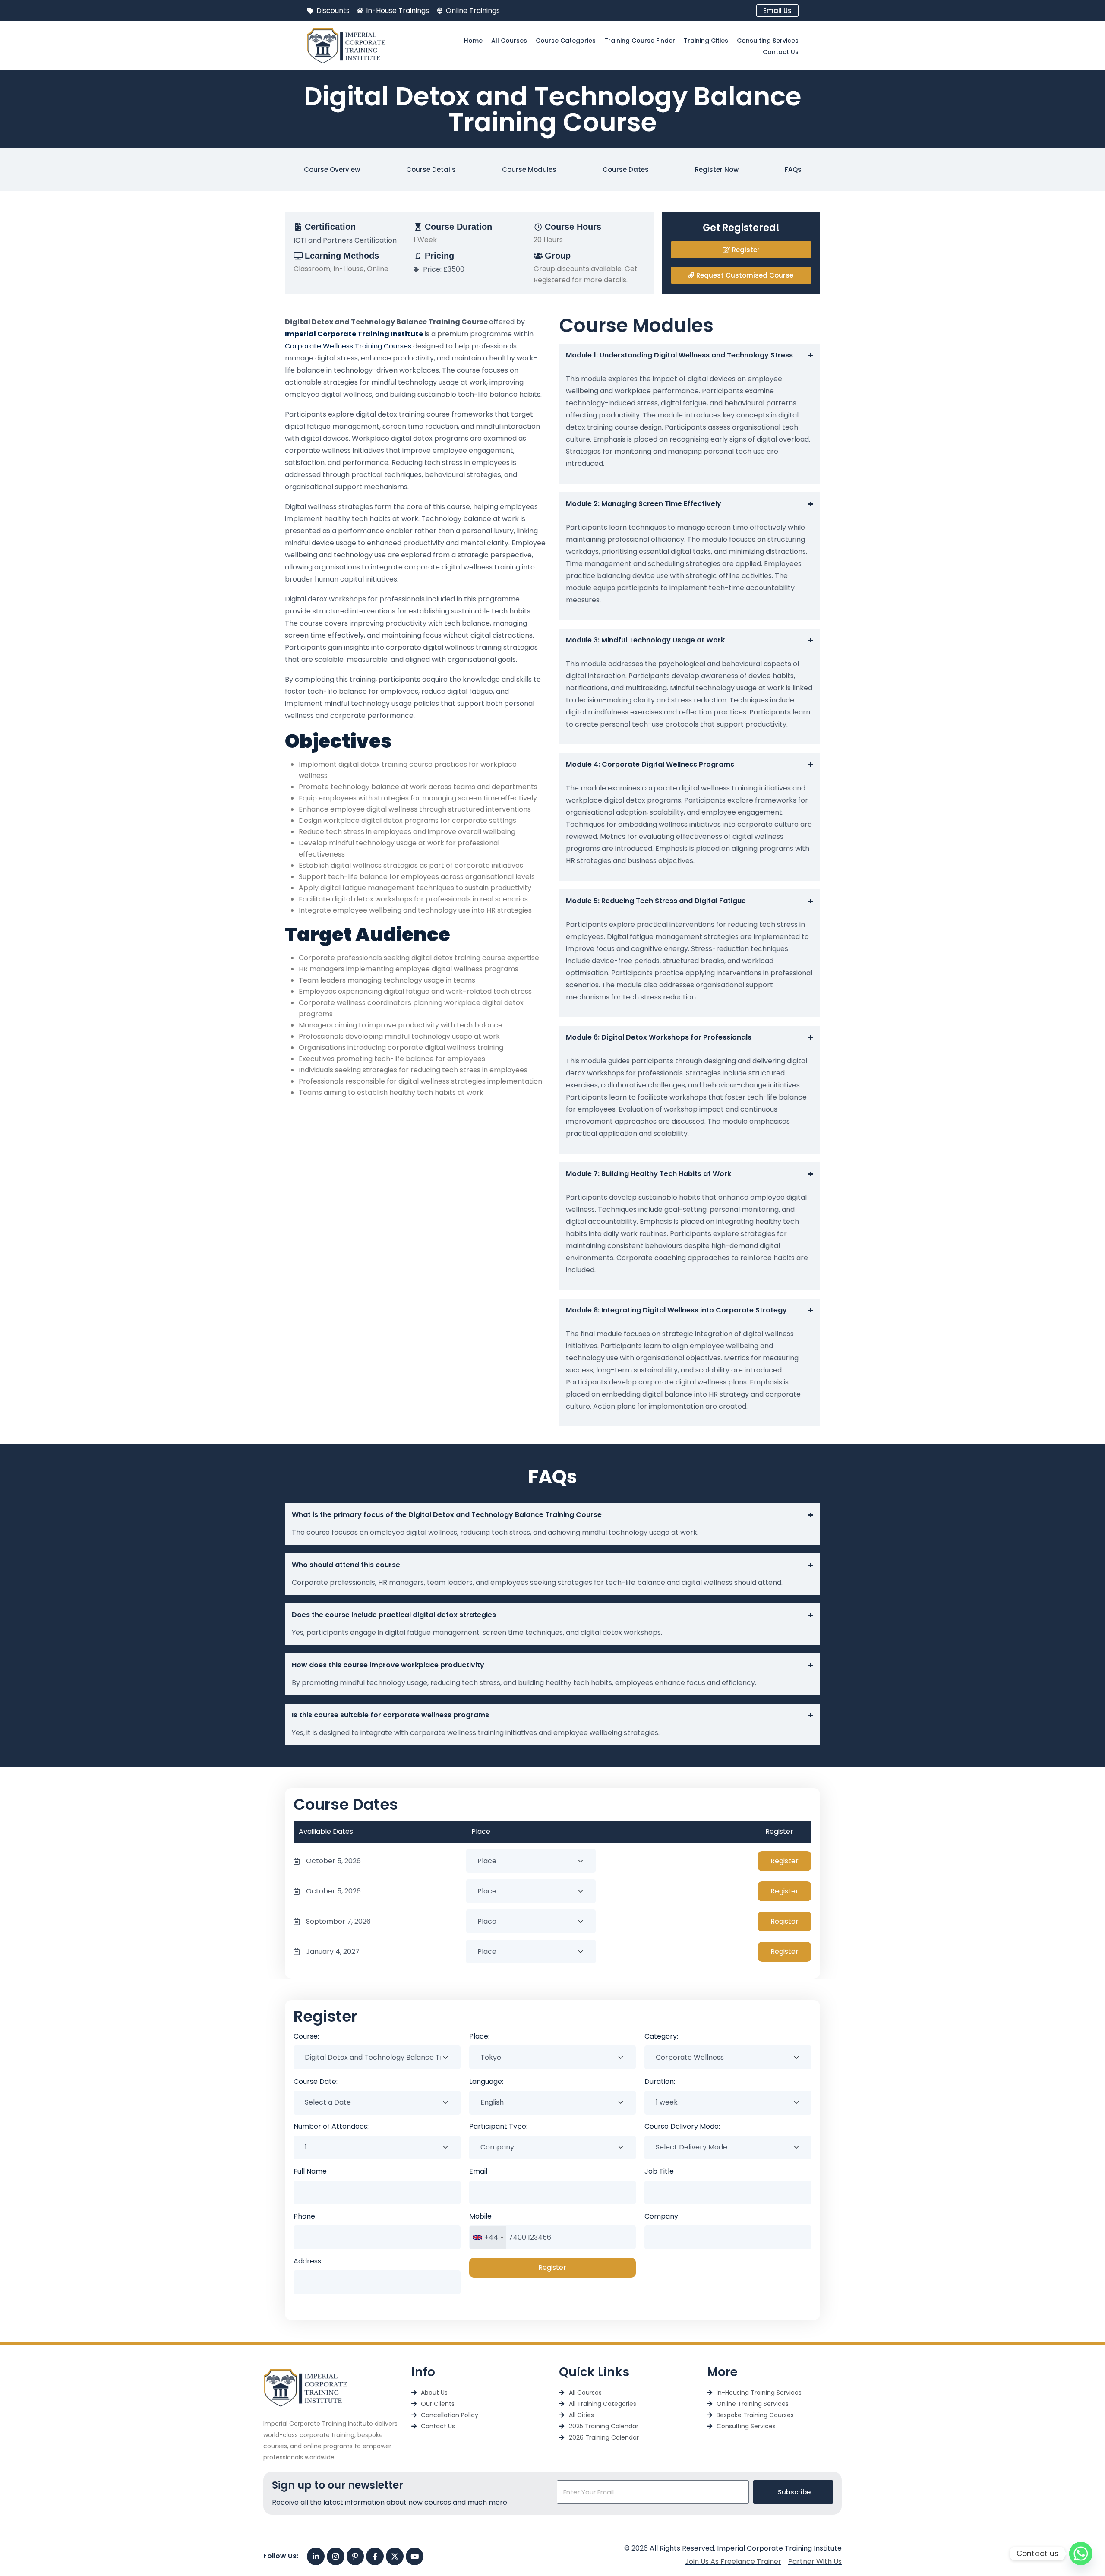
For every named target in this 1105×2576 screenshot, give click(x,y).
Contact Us (781, 52)
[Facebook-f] (375, 2556)
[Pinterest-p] (355, 2556)
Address (307, 2261)
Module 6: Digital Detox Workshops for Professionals (690, 1037)
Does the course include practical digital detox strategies (552, 1615)
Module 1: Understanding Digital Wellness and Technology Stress (690, 355)
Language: (486, 2081)
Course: (306, 2036)
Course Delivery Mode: (682, 2126)
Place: (479, 2036)
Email (478, 2171)
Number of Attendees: (331, 2126)
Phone (304, 2216)
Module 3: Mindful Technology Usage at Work (690, 640)
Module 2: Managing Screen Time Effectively (690, 504)
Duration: (660, 2081)
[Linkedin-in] (316, 2556)
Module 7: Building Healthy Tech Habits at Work (690, 1174)
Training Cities (706, 41)
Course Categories (566, 41)
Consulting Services (768, 41)
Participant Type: (498, 2126)
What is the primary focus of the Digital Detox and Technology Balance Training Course (552, 1515)
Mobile (480, 2216)
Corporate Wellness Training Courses (348, 346)
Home (473, 41)
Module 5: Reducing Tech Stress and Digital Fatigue (690, 901)
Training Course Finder (640, 41)
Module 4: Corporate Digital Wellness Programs (690, 765)
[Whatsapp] (1081, 2554)
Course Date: (316, 2081)
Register (785, 1861)
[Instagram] (336, 2556)
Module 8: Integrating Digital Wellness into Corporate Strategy (690, 1310)
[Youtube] (415, 2556)
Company (661, 2216)
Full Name (310, 2171)
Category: (661, 2036)
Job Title (659, 2171)
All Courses (509, 41)
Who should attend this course (552, 1565)
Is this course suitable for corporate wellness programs (552, 1715)
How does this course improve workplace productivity (552, 1665)
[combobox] (488, 2237)
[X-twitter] (395, 2556)
